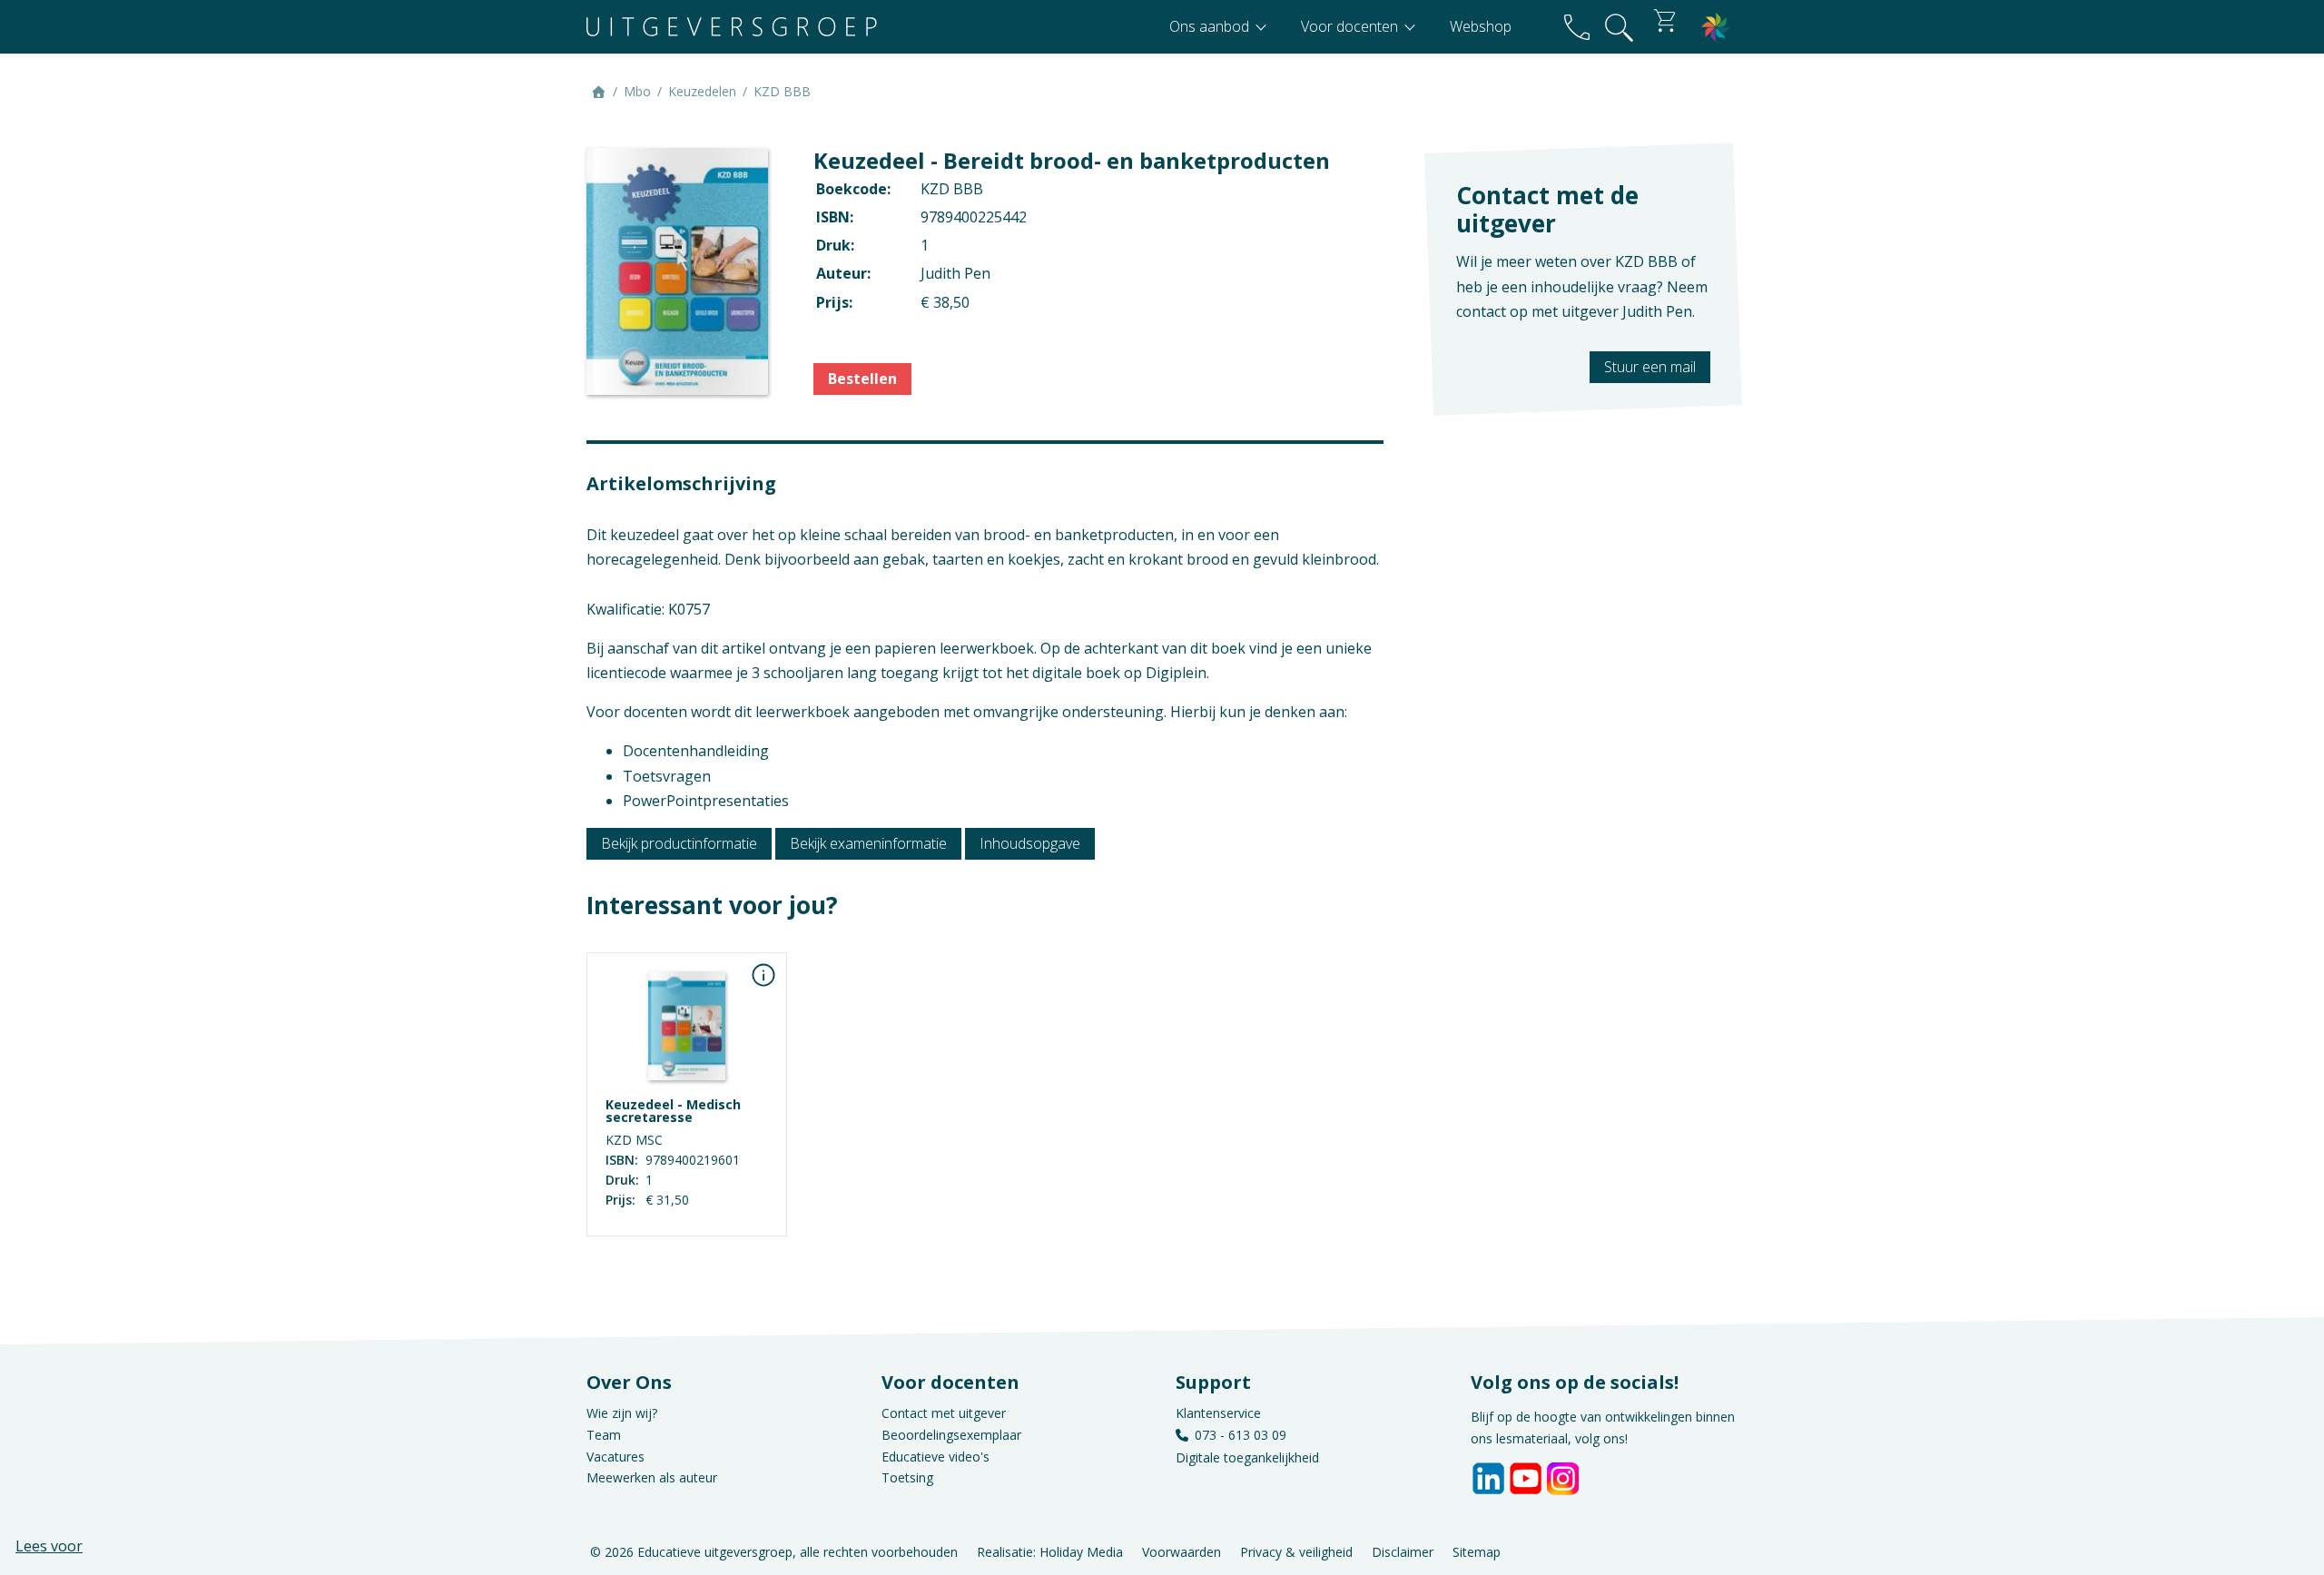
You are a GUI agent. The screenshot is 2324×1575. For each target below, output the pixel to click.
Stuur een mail (1650, 367)
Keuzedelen (702, 91)
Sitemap (1477, 1551)
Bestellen (862, 379)
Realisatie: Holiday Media (1050, 1551)
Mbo (637, 91)
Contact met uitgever (944, 1413)
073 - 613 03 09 (1241, 1435)
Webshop (1481, 26)
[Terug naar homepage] (732, 27)
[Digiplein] (1716, 27)
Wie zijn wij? (622, 1413)
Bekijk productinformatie (679, 843)
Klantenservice (1218, 1413)
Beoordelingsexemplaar (951, 1435)
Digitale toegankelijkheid (1247, 1457)
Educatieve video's (936, 1457)
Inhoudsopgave (1030, 843)
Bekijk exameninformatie (868, 843)
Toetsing (907, 1477)
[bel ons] (1577, 27)
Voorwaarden (1182, 1551)
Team (604, 1435)
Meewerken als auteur (652, 1477)
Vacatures (615, 1457)
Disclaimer (1403, 1551)
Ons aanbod (1211, 26)
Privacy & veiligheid (1296, 1551)
